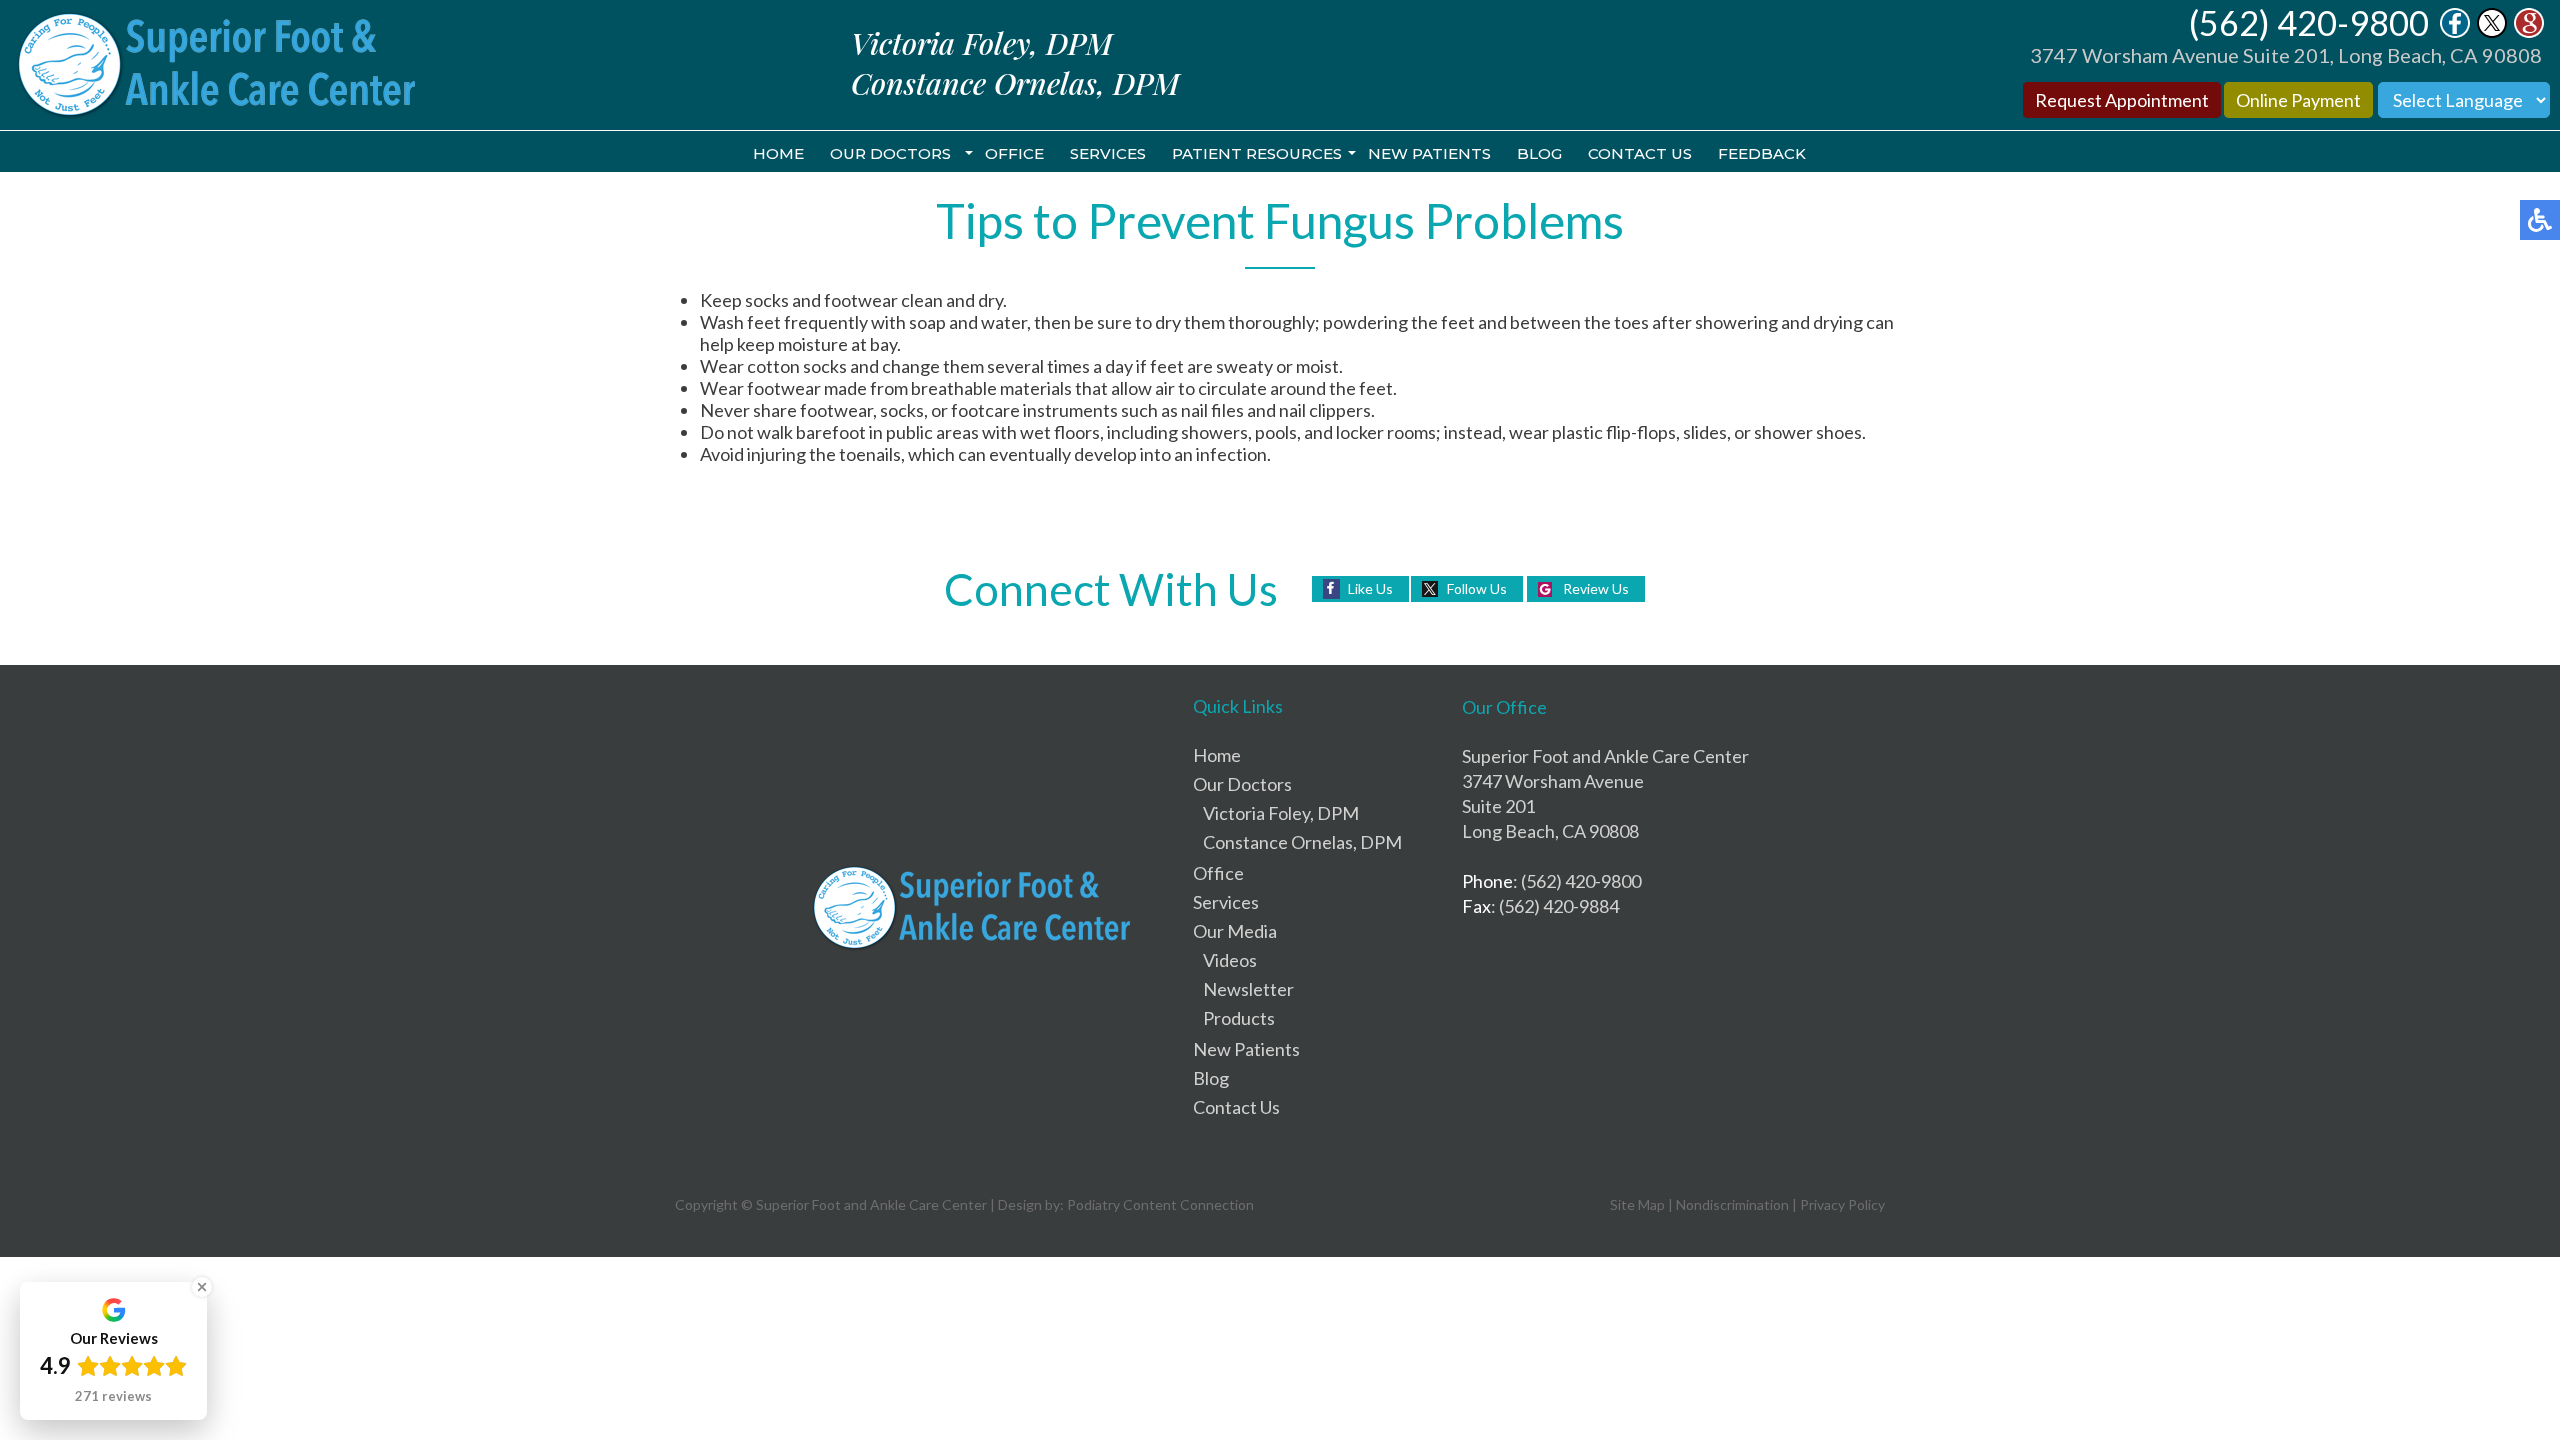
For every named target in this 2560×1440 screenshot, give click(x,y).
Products (1239, 1018)
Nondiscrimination (1732, 1204)
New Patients (1429, 153)
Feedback (1762, 153)
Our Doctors (890, 153)
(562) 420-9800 (2309, 22)
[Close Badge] (202, 1287)
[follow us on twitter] (2492, 32)
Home (778, 153)
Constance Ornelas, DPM (1302, 842)
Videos (1230, 960)
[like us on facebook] (2455, 32)
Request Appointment (2122, 100)
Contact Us (1640, 153)
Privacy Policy (1842, 1204)
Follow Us (1477, 588)
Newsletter (1248, 989)
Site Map (1637, 1204)
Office (1014, 153)
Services (1108, 153)
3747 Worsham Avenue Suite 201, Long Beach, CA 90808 (2286, 55)
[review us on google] (2529, 32)
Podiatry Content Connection (1160, 1204)
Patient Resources (1257, 153)
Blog (1539, 153)
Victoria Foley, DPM (1281, 813)
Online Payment (2298, 100)
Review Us (1596, 588)
